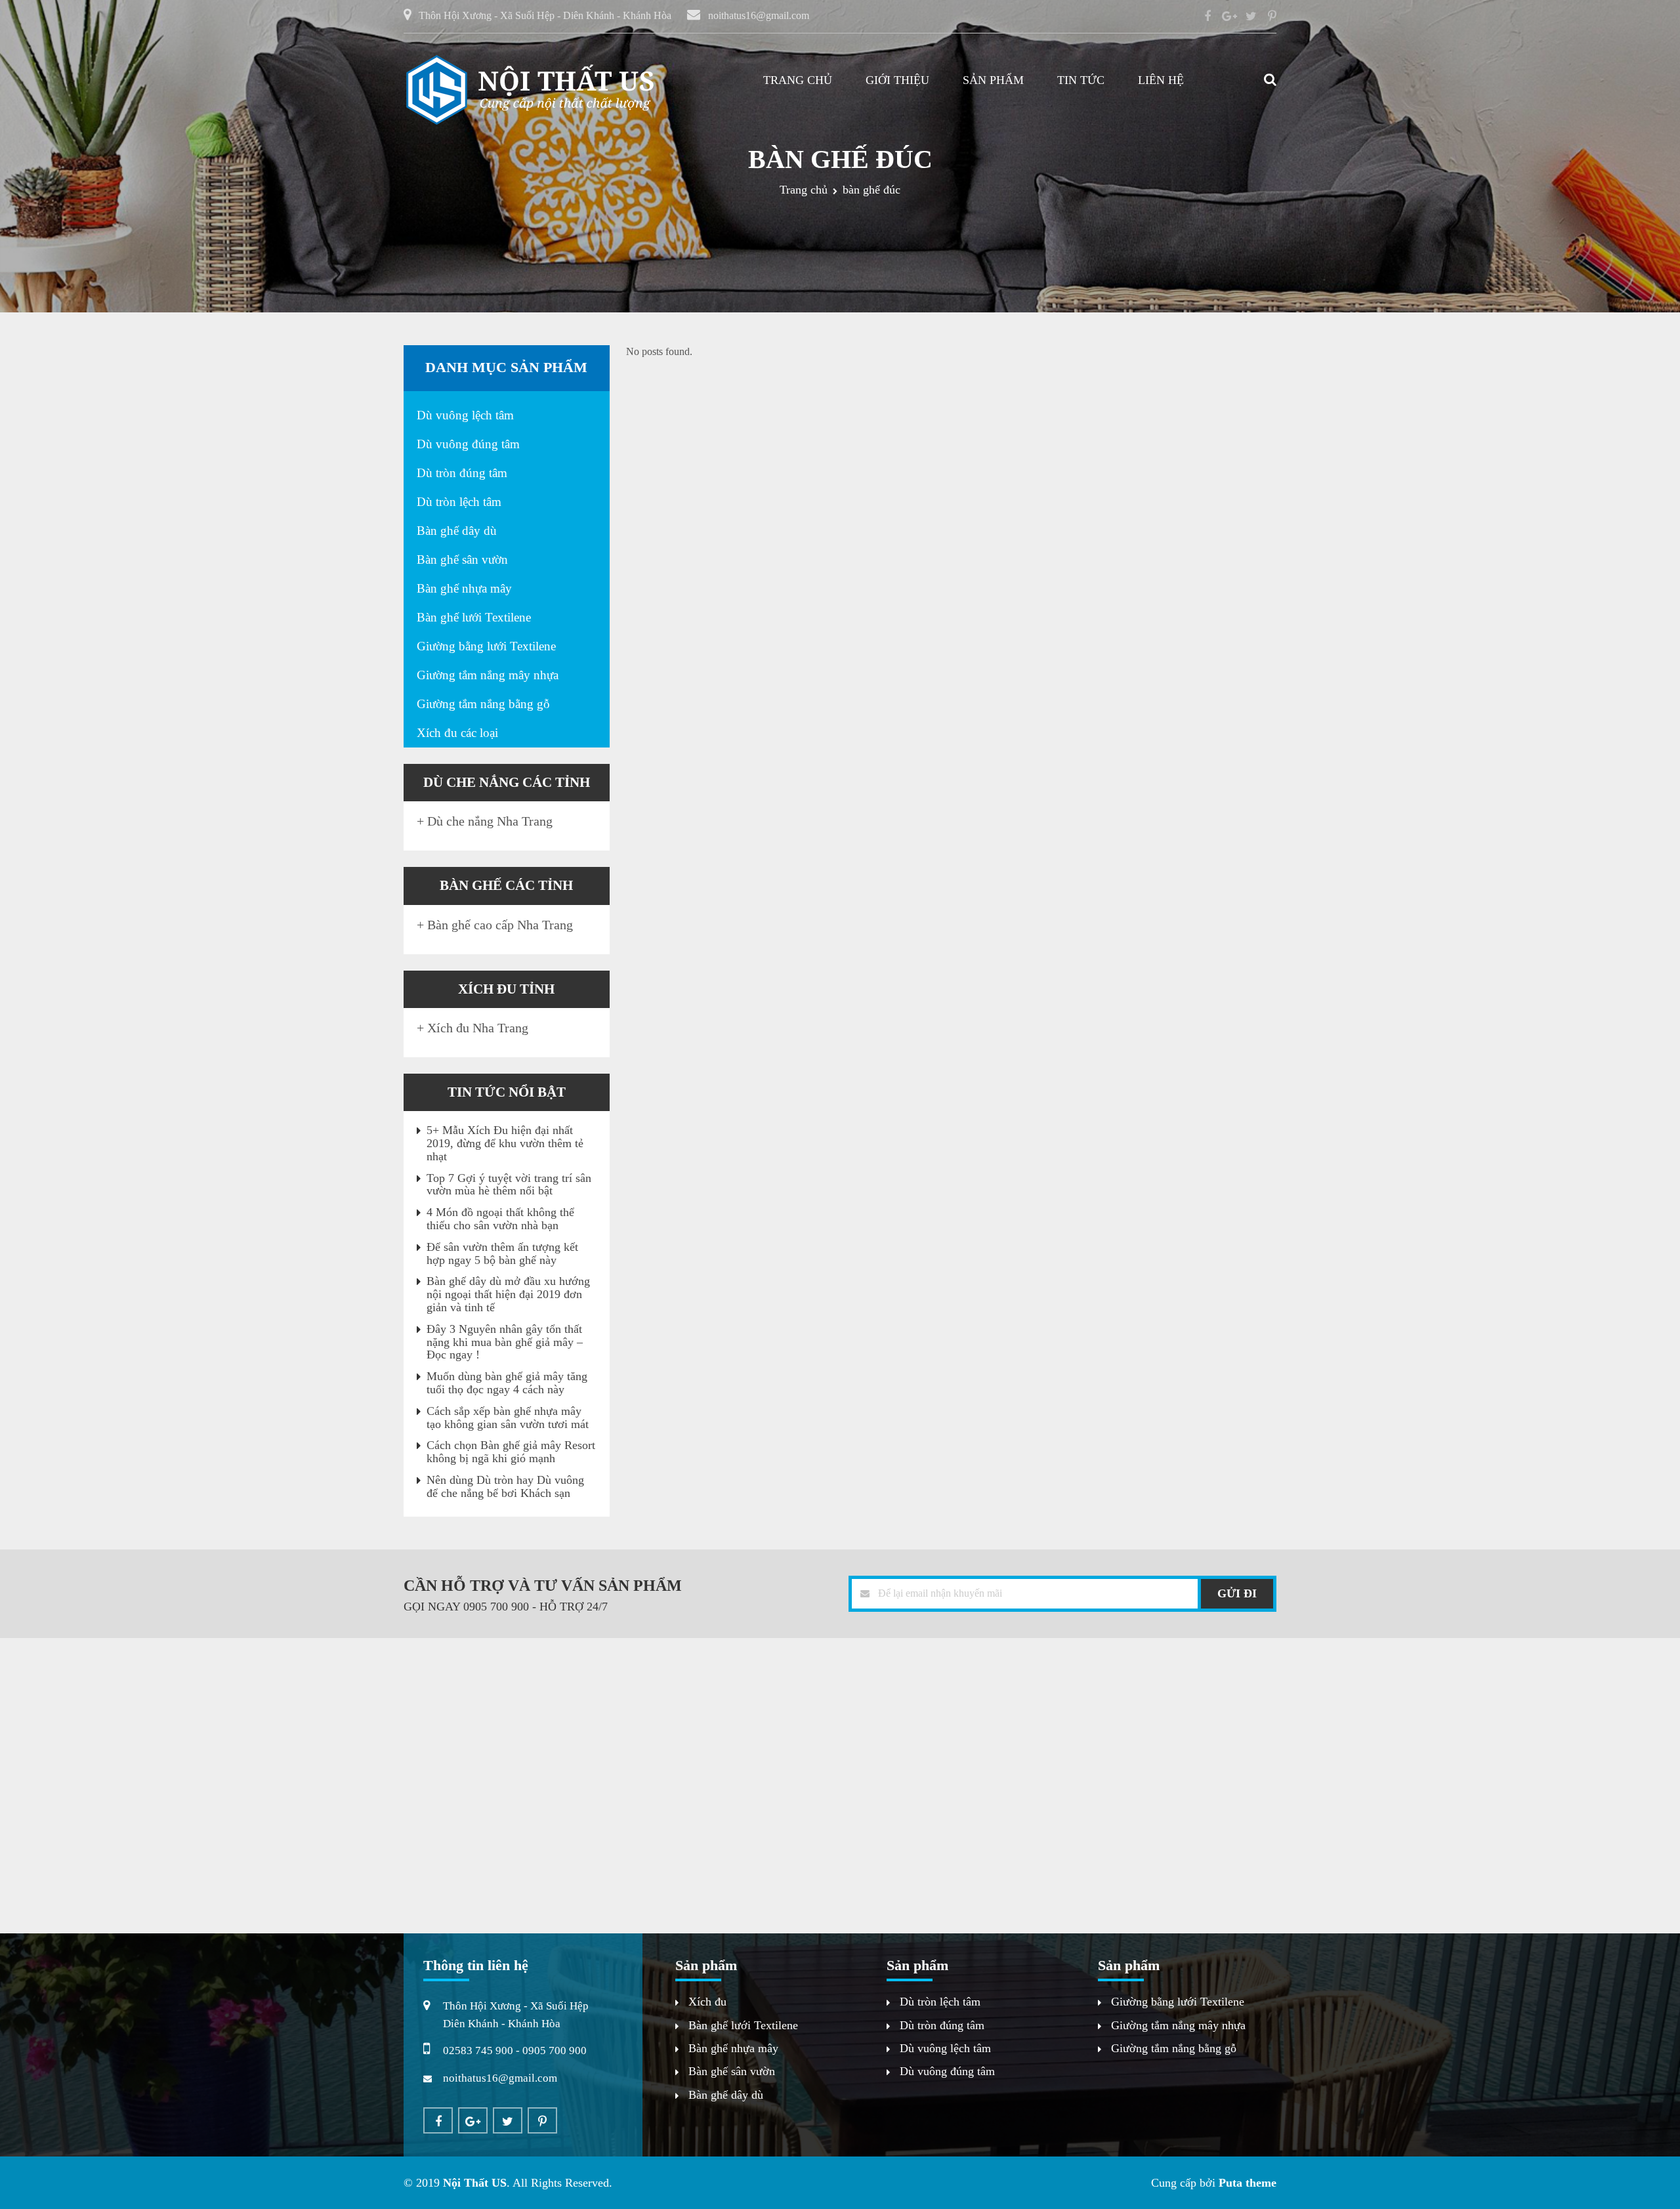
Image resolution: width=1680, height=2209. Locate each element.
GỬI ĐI (1237, 1593)
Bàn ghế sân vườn (462, 559)
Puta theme (1248, 2183)
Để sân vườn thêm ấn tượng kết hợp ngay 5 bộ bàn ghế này (502, 1253)
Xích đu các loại (457, 733)
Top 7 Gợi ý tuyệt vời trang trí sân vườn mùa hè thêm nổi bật (509, 1185)
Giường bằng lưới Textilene (486, 646)
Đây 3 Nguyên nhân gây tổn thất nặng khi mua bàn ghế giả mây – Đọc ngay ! (505, 1342)
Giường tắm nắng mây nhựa (488, 675)
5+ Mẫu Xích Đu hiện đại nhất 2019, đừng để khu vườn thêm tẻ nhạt (505, 1143)
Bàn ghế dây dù (457, 531)
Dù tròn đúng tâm (462, 473)
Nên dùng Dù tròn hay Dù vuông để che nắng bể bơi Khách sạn (505, 1486)
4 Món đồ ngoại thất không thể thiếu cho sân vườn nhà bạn (500, 1219)
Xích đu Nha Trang (478, 1028)
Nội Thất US (475, 2183)
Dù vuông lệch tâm (465, 415)
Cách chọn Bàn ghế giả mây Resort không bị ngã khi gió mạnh (511, 1452)
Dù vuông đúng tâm (468, 444)
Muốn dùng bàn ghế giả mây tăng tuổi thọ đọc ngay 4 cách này (507, 1383)
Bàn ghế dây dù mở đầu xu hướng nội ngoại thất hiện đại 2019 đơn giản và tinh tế (508, 1294)
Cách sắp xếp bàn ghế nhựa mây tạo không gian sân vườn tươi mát (508, 1418)
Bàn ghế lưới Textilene (474, 617)
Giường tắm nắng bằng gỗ (483, 704)
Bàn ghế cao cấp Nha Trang (500, 925)
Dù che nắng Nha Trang (490, 821)
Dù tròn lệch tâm (459, 502)
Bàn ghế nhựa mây (464, 588)
